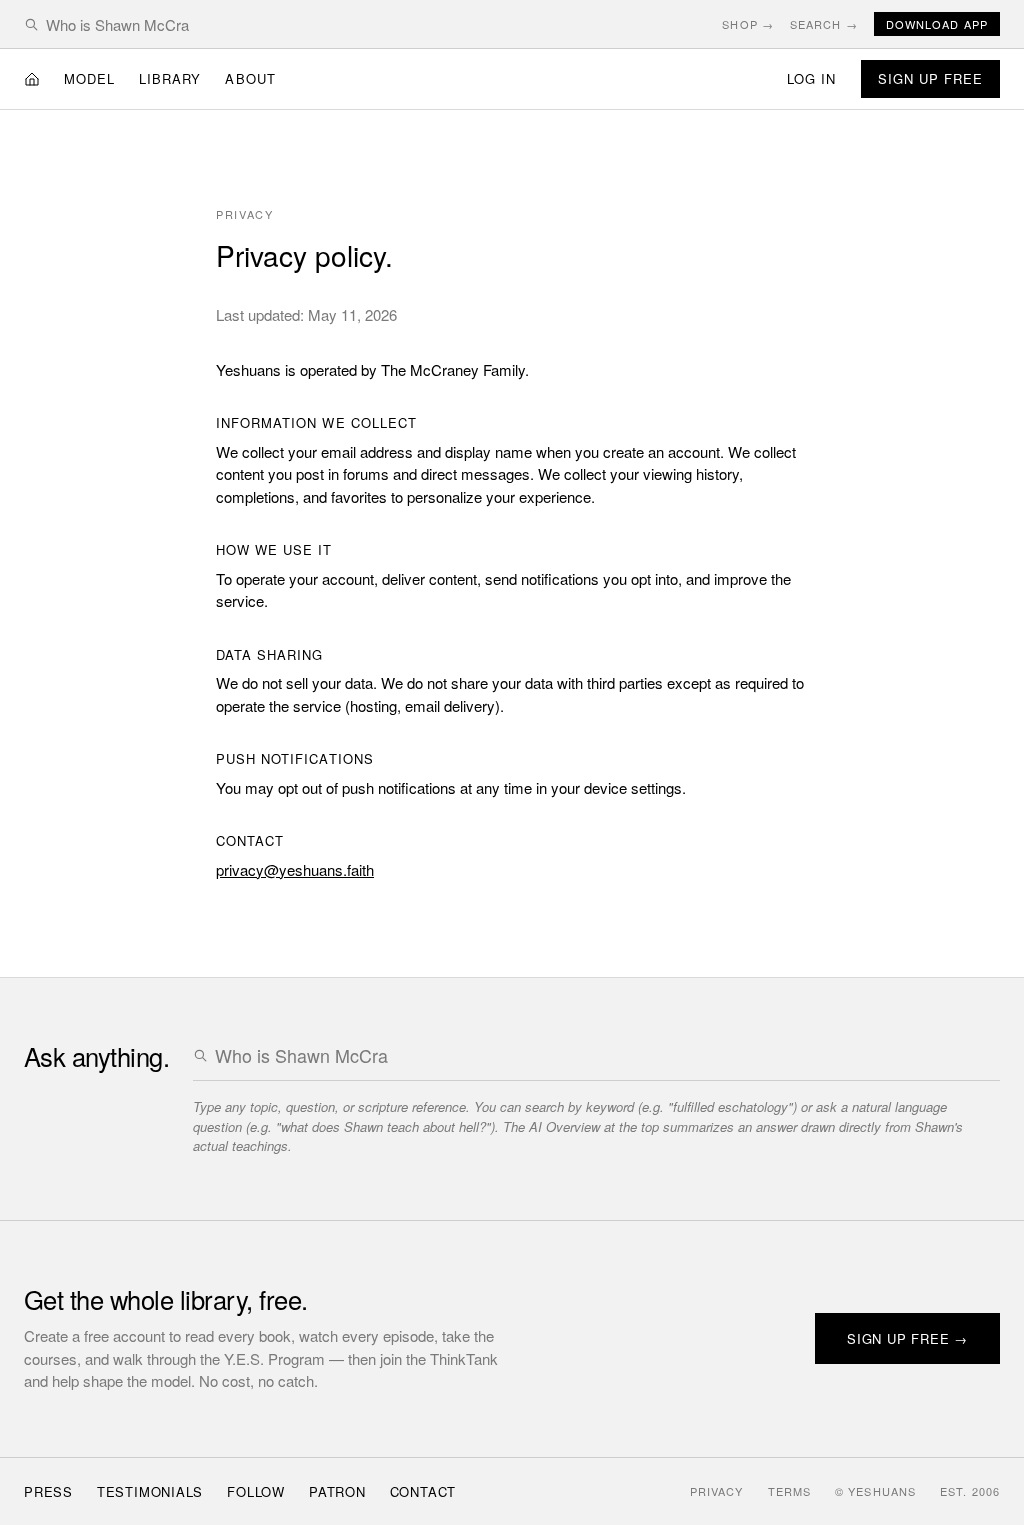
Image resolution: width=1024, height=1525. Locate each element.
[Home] (32, 79)
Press (48, 1491)
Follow (256, 1491)
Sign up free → (907, 1338)
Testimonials (150, 1491)
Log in (811, 78)
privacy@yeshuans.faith (295, 869)
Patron (337, 1491)
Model (89, 78)
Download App (937, 24)
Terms (790, 1491)
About (250, 78)
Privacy (717, 1491)
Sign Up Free (930, 78)
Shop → (748, 24)
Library (170, 78)
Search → (824, 24)
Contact (423, 1491)
